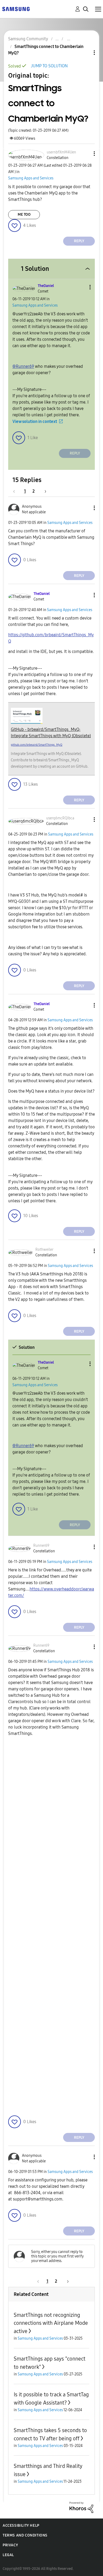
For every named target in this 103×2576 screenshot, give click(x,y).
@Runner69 (23, 366)
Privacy (10, 2545)
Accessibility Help (21, 2526)
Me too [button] (24, 215)
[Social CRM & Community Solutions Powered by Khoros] (81, 2507)
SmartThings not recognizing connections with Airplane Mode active (51, 2323)
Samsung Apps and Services (31, 178)
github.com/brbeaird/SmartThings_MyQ (37, 745)
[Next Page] (44, 491)
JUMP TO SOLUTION (49, 66)
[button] (86, 154)
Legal (8, 2555)
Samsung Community (28, 39)
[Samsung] (16, 9)
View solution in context (35, 421)
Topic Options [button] (85, 53)
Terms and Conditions (25, 2535)
